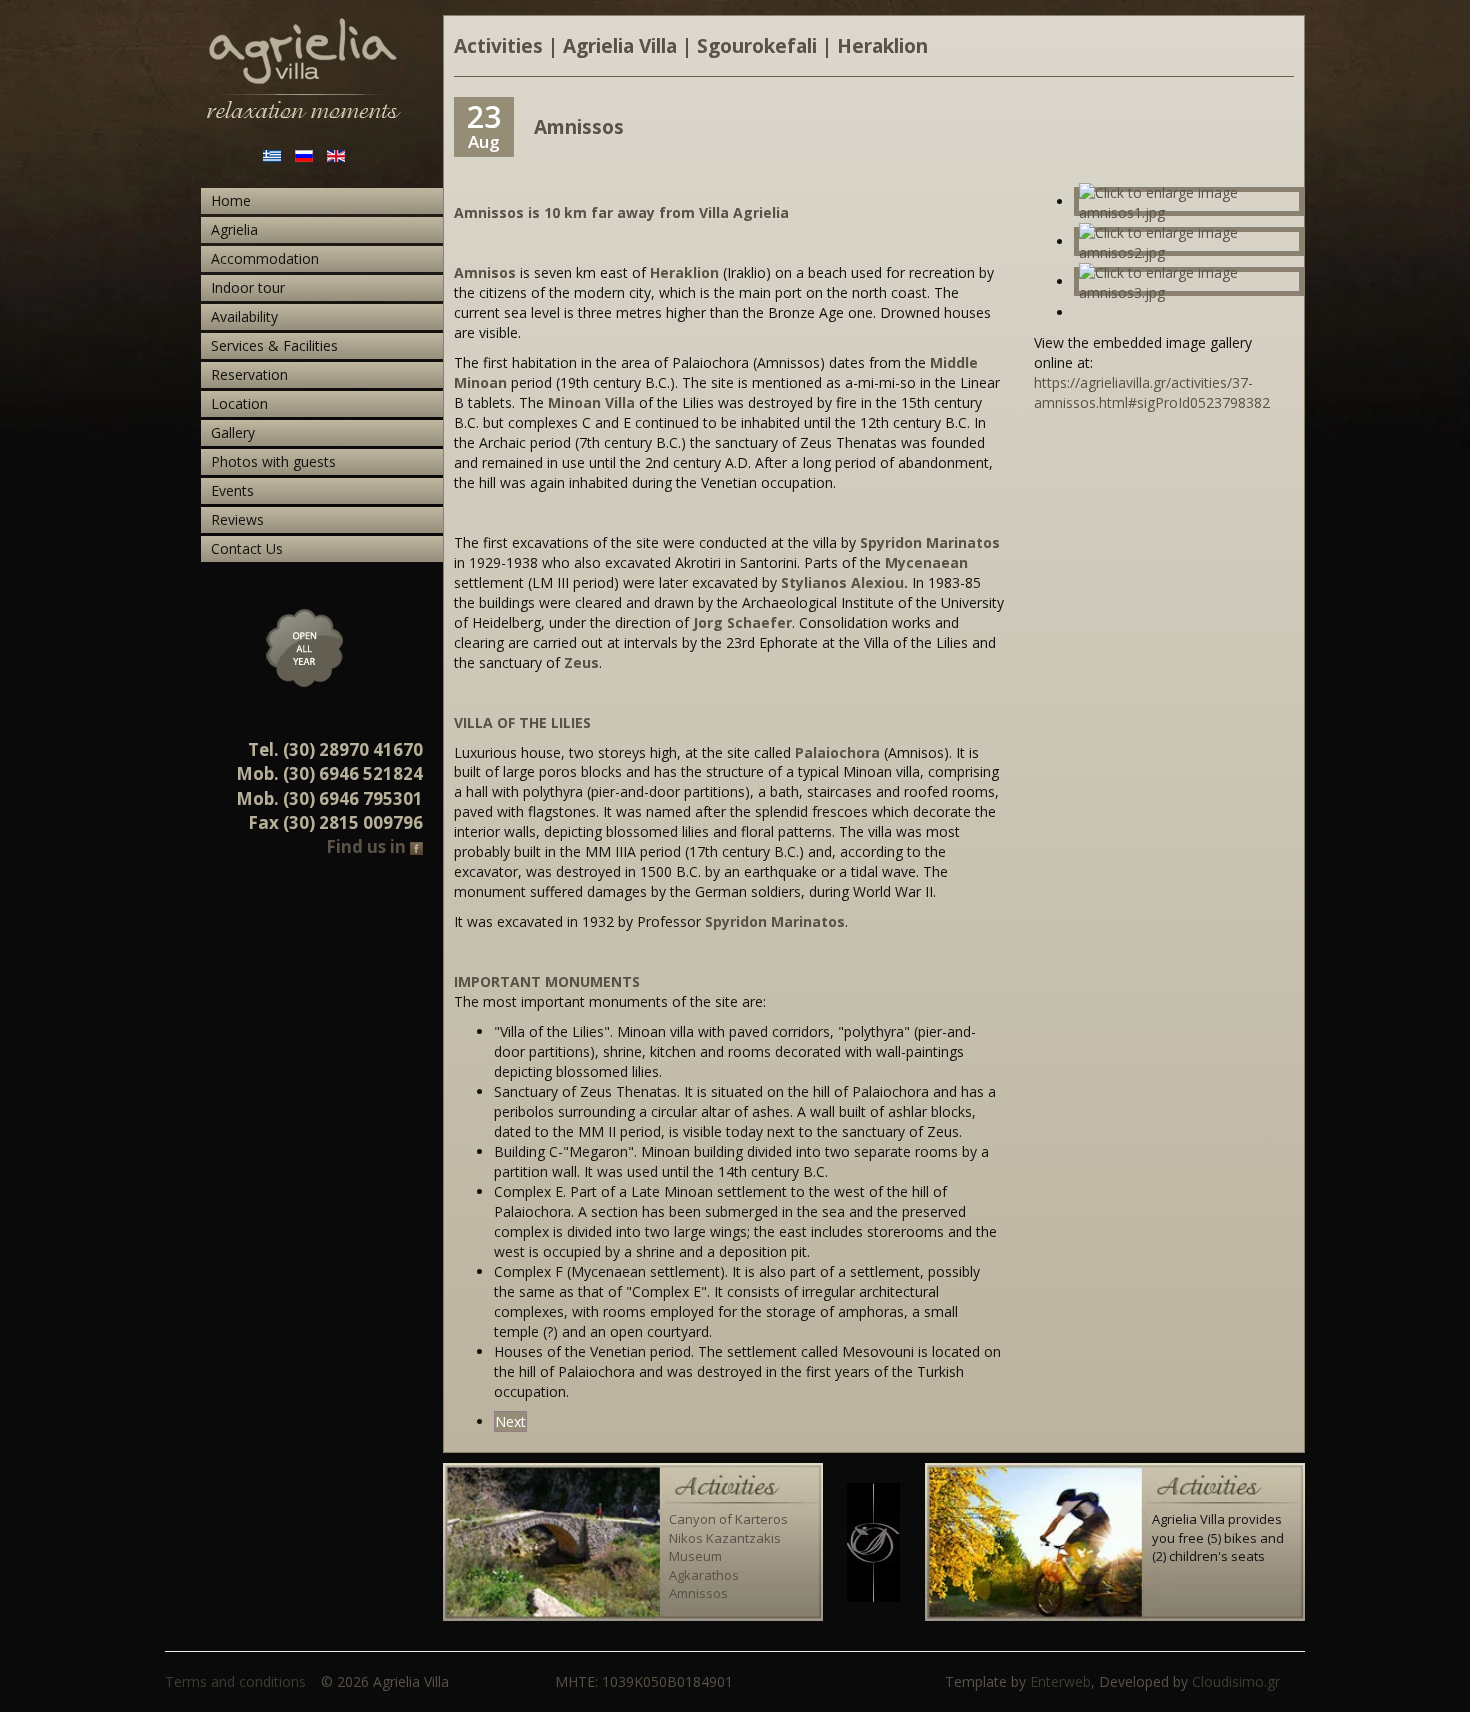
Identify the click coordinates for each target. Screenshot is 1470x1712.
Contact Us (247, 548)
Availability (244, 316)
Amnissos (698, 1593)
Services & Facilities (274, 345)
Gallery (233, 432)
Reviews (237, 519)
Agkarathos (704, 1575)
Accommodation (265, 258)
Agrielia (234, 229)
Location (239, 403)
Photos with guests (273, 461)
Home (231, 200)
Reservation (249, 374)
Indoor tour (248, 287)
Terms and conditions (235, 1681)
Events (232, 490)
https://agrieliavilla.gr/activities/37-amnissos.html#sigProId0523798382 (1152, 392)
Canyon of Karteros (728, 1519)
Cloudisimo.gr (1236, 1681)
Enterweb (1060, 1681)
